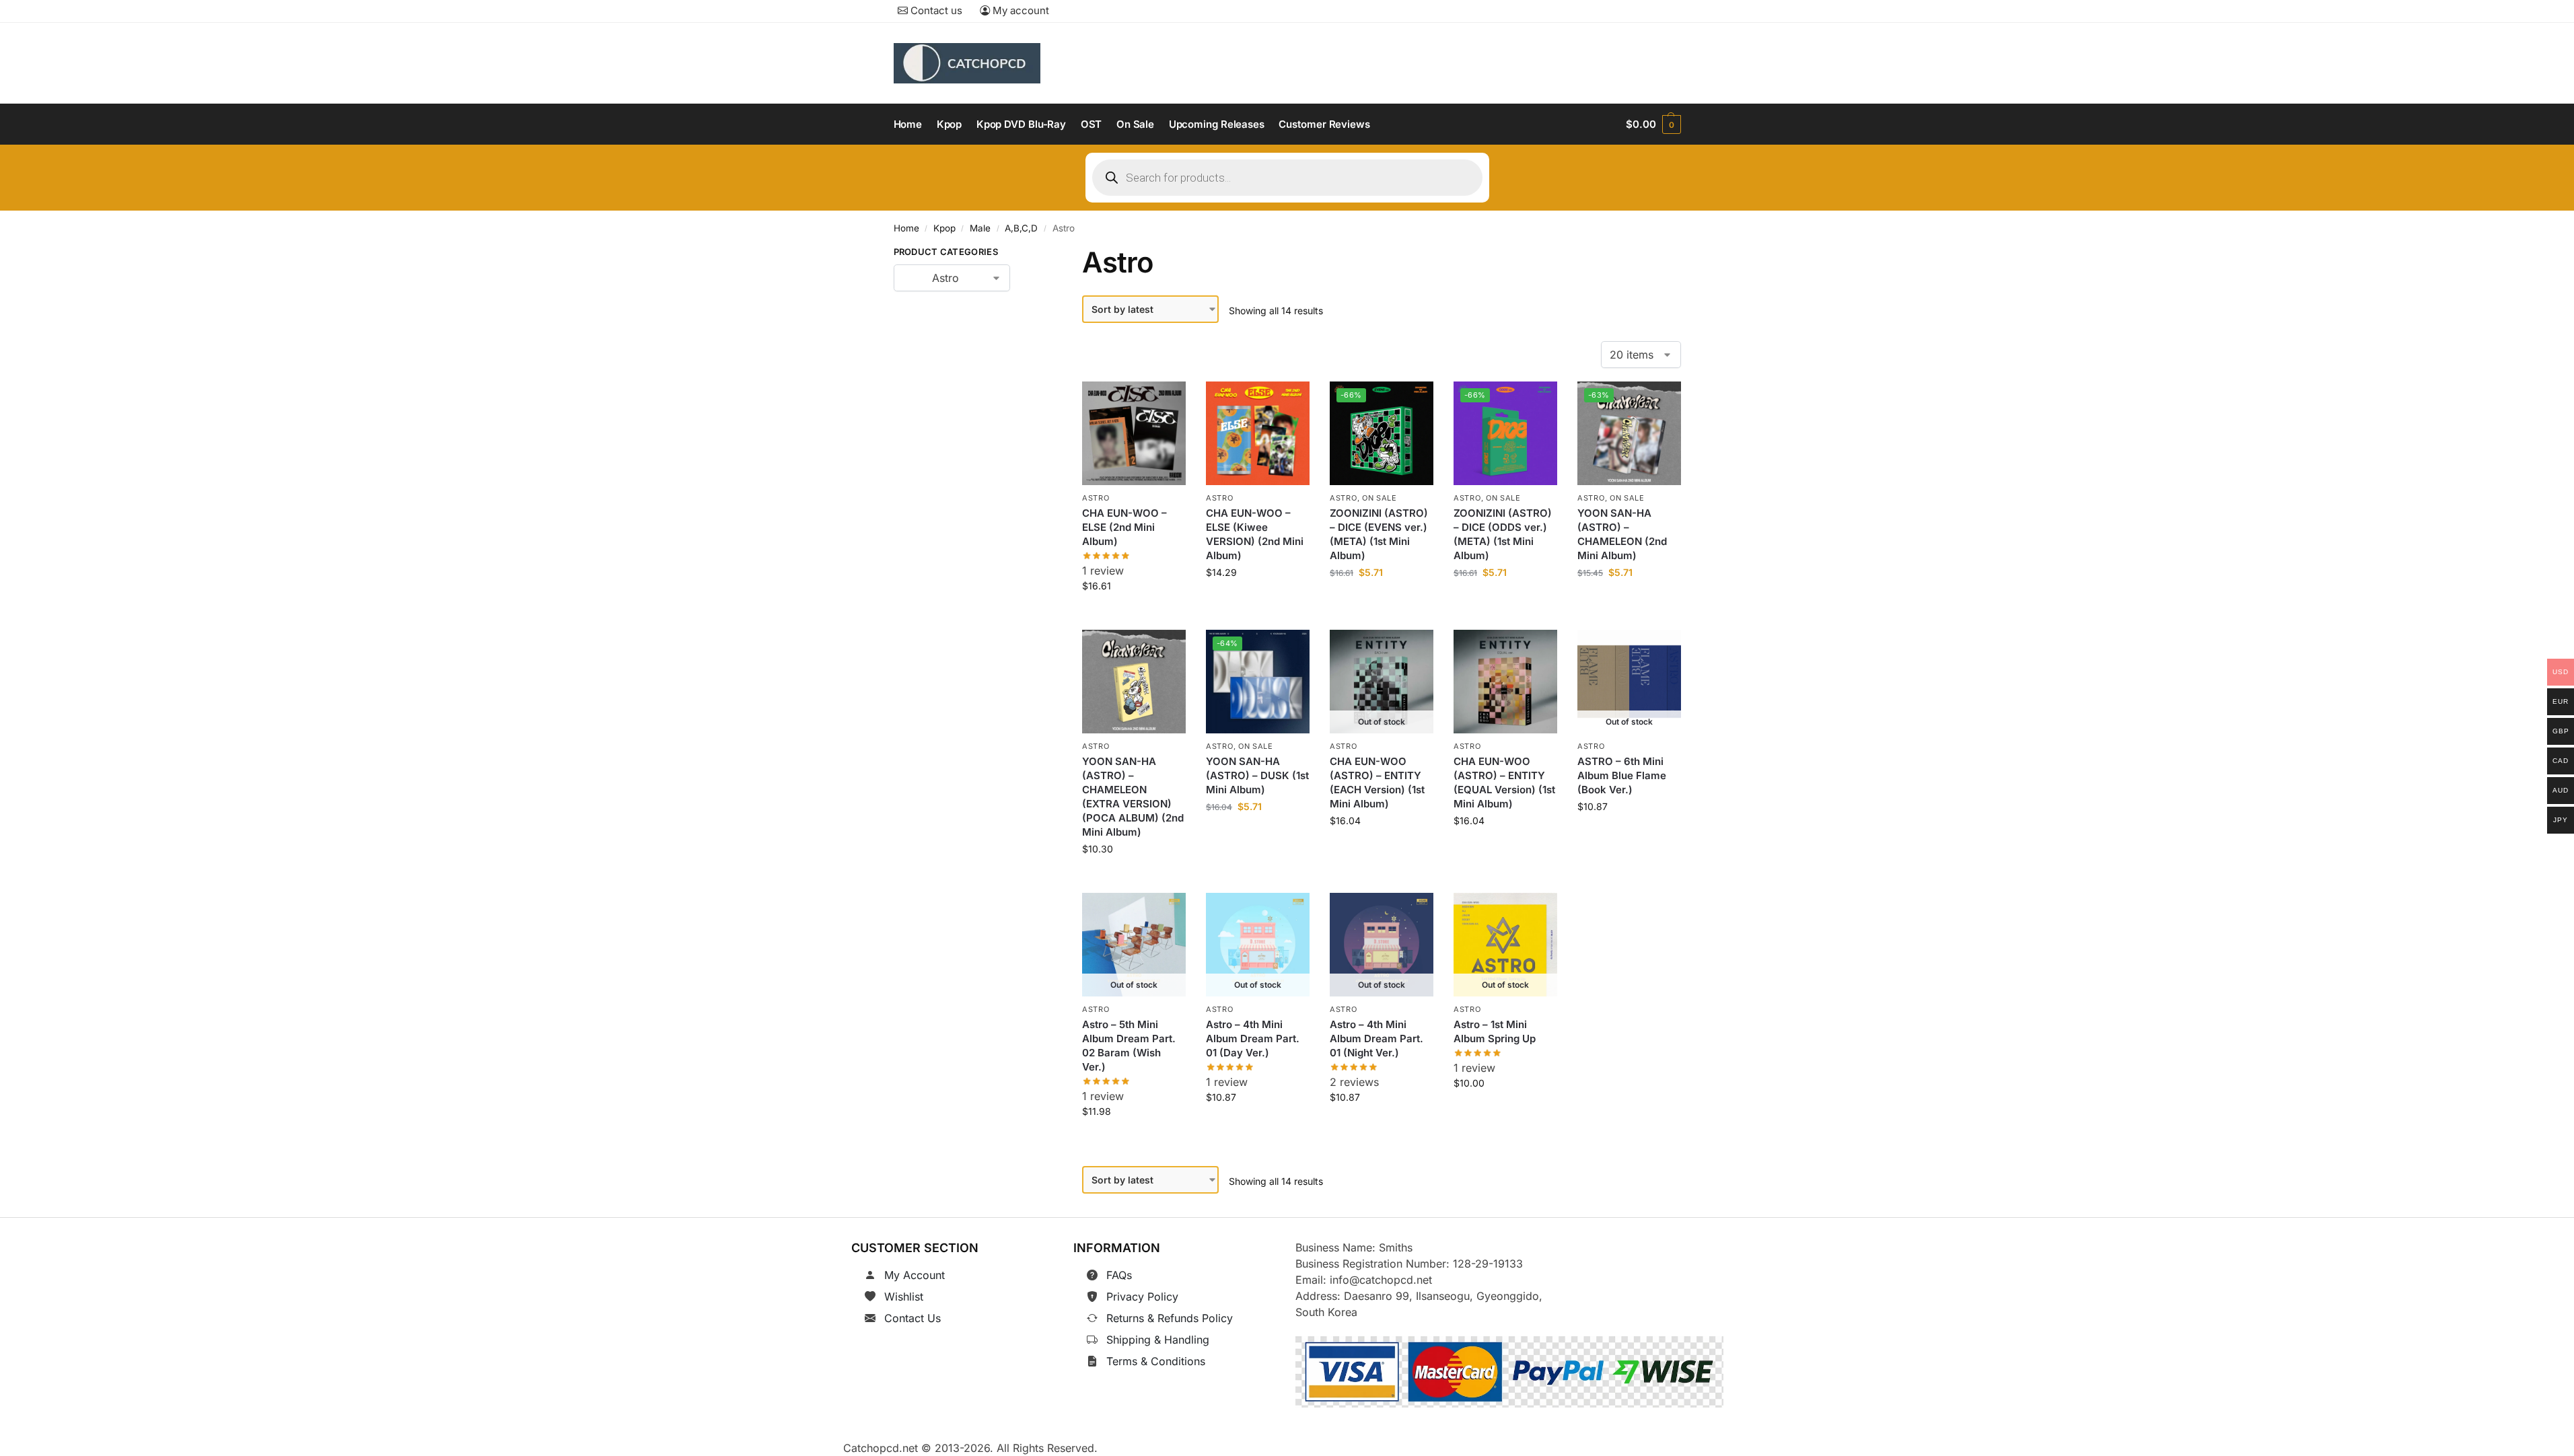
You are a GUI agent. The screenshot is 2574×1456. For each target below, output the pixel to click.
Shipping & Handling (1158, 1340)
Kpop (944, 228)
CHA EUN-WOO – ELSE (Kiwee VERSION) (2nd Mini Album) (1255, 534)
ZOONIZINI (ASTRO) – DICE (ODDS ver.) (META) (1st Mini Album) (1503, 534)
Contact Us (913, 1318)
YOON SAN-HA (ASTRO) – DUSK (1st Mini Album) (1257, 775)
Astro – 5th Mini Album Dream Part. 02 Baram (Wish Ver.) (1129, 1046)
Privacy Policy (1142, 1297)
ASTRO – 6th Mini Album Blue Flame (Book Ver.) (1622, 775)
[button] (1653, 124)
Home (906, 228)
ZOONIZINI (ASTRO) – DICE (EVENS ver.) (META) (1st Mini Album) (1379, 534)
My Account (915, 1275)
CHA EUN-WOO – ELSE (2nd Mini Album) (1124, 527)
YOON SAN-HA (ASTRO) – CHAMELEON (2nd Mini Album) (1622, 534)
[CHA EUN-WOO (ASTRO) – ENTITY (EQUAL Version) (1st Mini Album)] (1505, 682)
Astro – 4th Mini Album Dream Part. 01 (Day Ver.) (1253, 1039)
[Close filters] (1031, 254)
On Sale (1380, 498)
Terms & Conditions (1156, 1361)
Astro (1096, 498)
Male (980, 228)
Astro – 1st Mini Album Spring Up (1495, 1031)
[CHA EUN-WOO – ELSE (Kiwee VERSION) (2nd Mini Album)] (1258, 433)
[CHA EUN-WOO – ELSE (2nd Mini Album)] (1134, 433)
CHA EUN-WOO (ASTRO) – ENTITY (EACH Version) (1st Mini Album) (1377, 782)
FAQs (1119, 1275)
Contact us (935, 10)
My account (1020, 10)
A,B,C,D (1021, 228)
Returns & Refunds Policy (1170, 1318)
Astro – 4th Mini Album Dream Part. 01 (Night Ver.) (1377, 1039)
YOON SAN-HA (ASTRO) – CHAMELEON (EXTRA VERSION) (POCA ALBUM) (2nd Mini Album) (1133, 797)
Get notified (1382, 851)
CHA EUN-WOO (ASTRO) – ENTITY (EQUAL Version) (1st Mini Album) (1504, 782)
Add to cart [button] (1134, 616)
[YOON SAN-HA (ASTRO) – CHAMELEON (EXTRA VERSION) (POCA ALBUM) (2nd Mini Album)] (1134, 682)
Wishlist (904, 1297)
